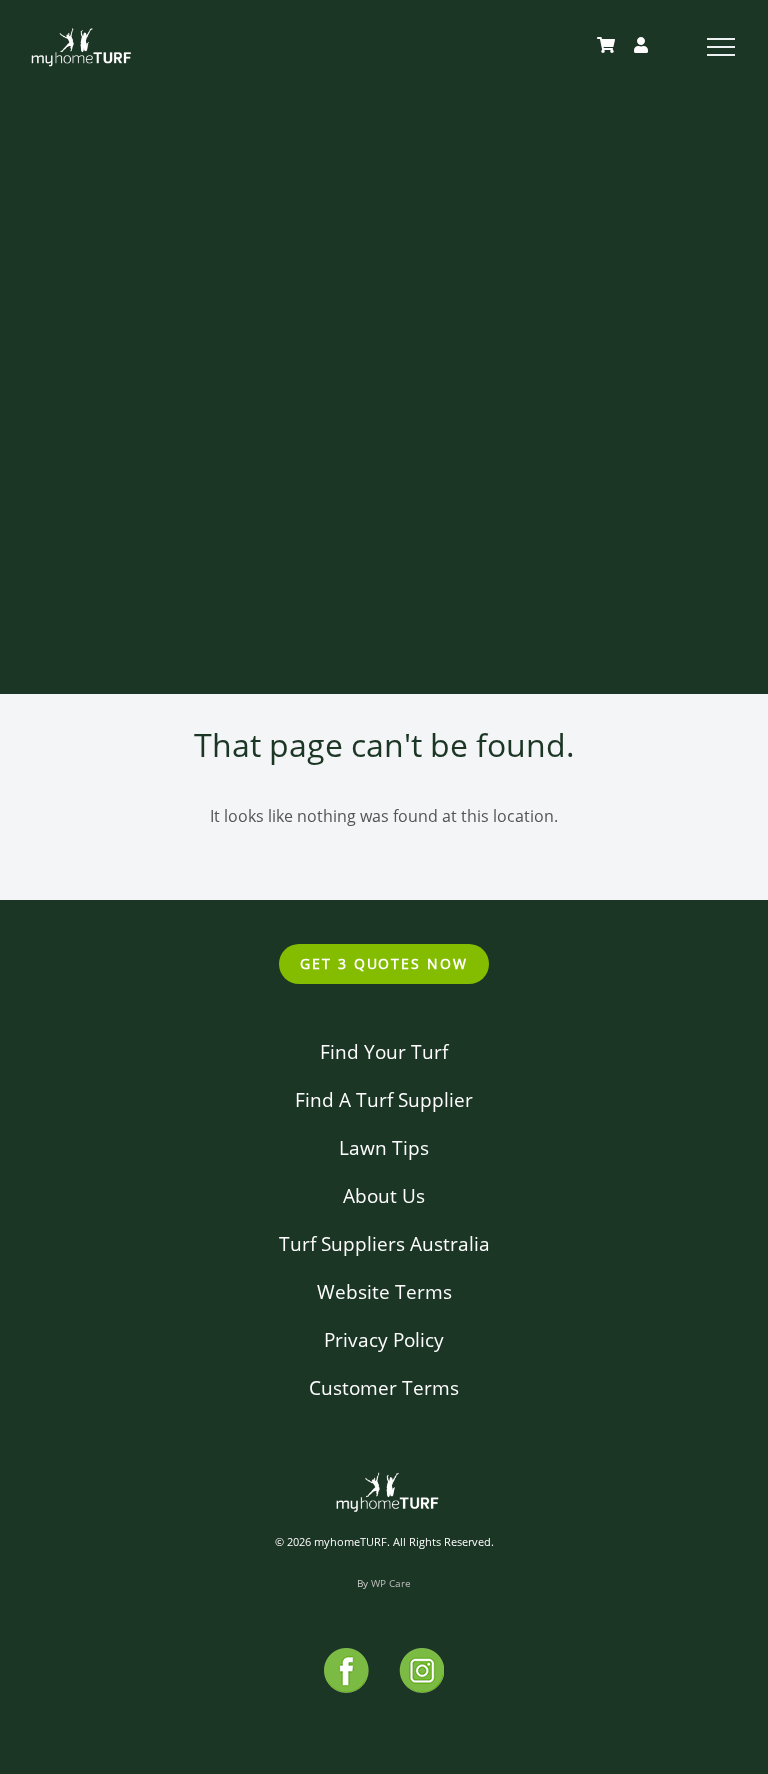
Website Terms (384, 1291)
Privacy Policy (384, 1339)
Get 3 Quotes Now (384, 963)
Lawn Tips (384, 1147)
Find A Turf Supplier (384, 1099)
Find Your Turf (384, 1051)
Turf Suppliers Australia (384, 1243)
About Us (384, 1195)
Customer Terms (384, 1387)
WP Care (391, 1583)
